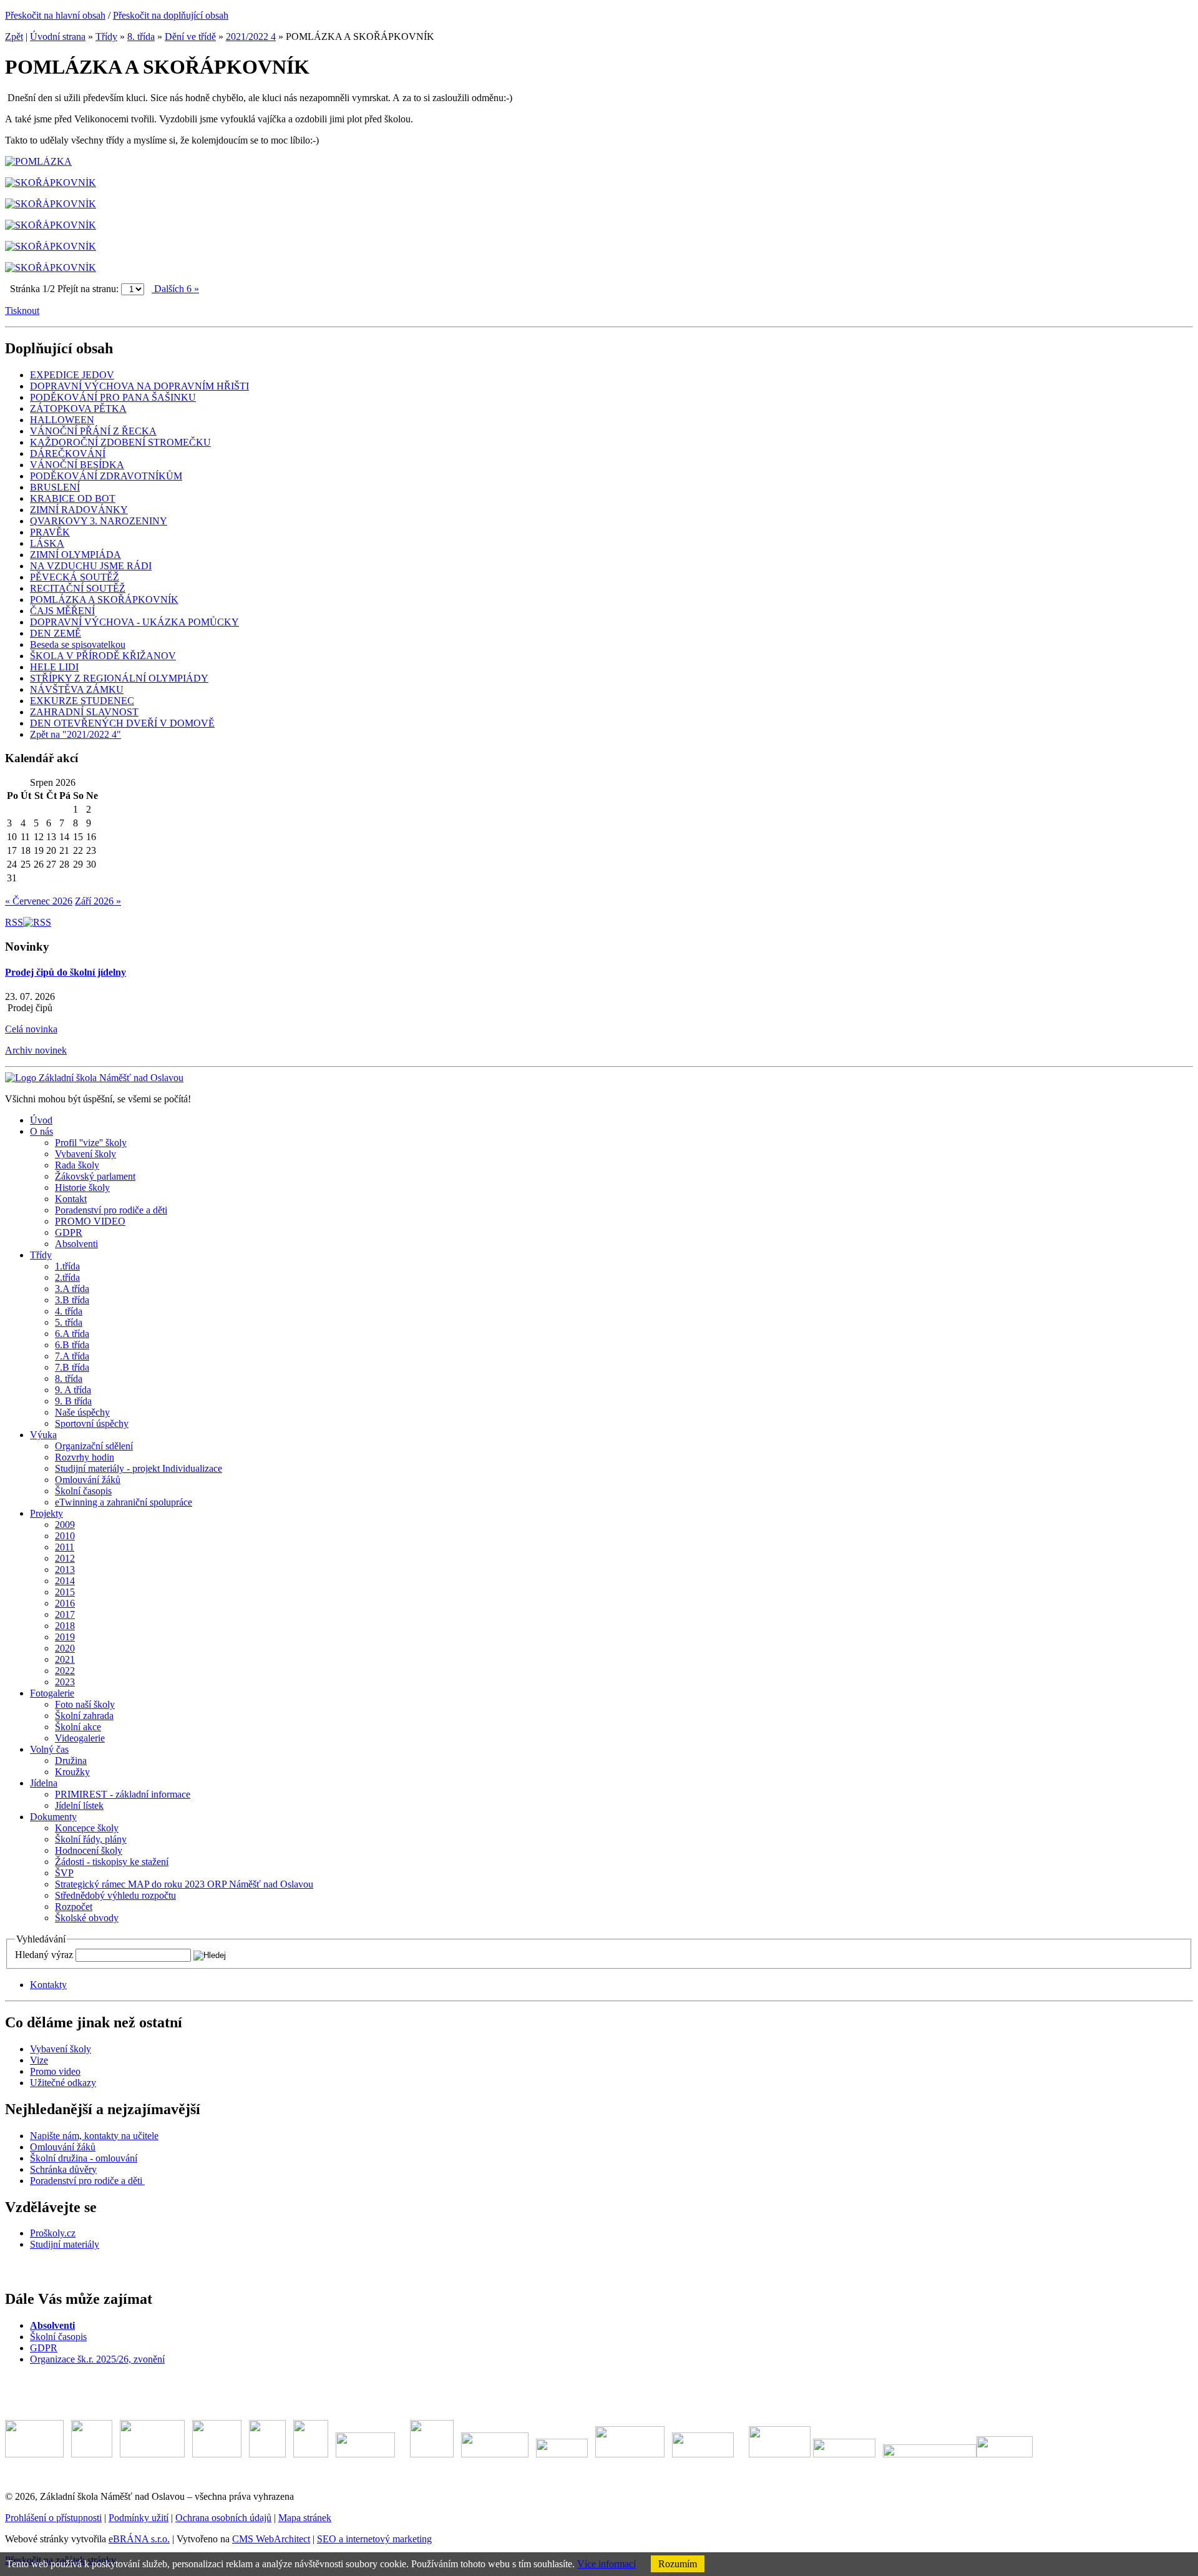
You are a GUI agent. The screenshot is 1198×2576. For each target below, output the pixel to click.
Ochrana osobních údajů (223, 2518)
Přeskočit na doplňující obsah (171, 15)
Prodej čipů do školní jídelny (66, 972)
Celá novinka (31, 1029)
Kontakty (48, 1985)
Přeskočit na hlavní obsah (55, 15)
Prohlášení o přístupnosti (53, 2518)
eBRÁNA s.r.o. (139, 2539)
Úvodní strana (58, 37)
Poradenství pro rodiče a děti (87, 2181)
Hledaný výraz (44, 1955)
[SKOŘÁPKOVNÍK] (51, 183)
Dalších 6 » (175, 289)
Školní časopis (58, 2337)
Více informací (606, 2564)
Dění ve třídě (190, 37)
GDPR (44, 2348)
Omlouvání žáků (63, 2147)
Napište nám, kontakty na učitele (94, 2136)
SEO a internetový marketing (374, 2539)
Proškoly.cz (53, 2233)
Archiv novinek (36, 1050)
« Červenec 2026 (39, 901)
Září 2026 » (98, 901)
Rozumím (678, 2564)
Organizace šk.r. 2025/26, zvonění (97, 2359)
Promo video (55, 2071)
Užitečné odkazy (63, 2083)
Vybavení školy (61, 2049)
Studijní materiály (65, 2244)
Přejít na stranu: (88, 289)
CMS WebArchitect (271, 2539)
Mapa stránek (305, 2518)
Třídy (106, 37)
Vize (39, 2060)
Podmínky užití (139, 2518)
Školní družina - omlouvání (84, 2158)
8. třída (141, 37)
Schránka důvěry (63, 2169)
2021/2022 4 (251, 37)
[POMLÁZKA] (38, 161)
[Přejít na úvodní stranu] (94, 1078)
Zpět (14, 37)
